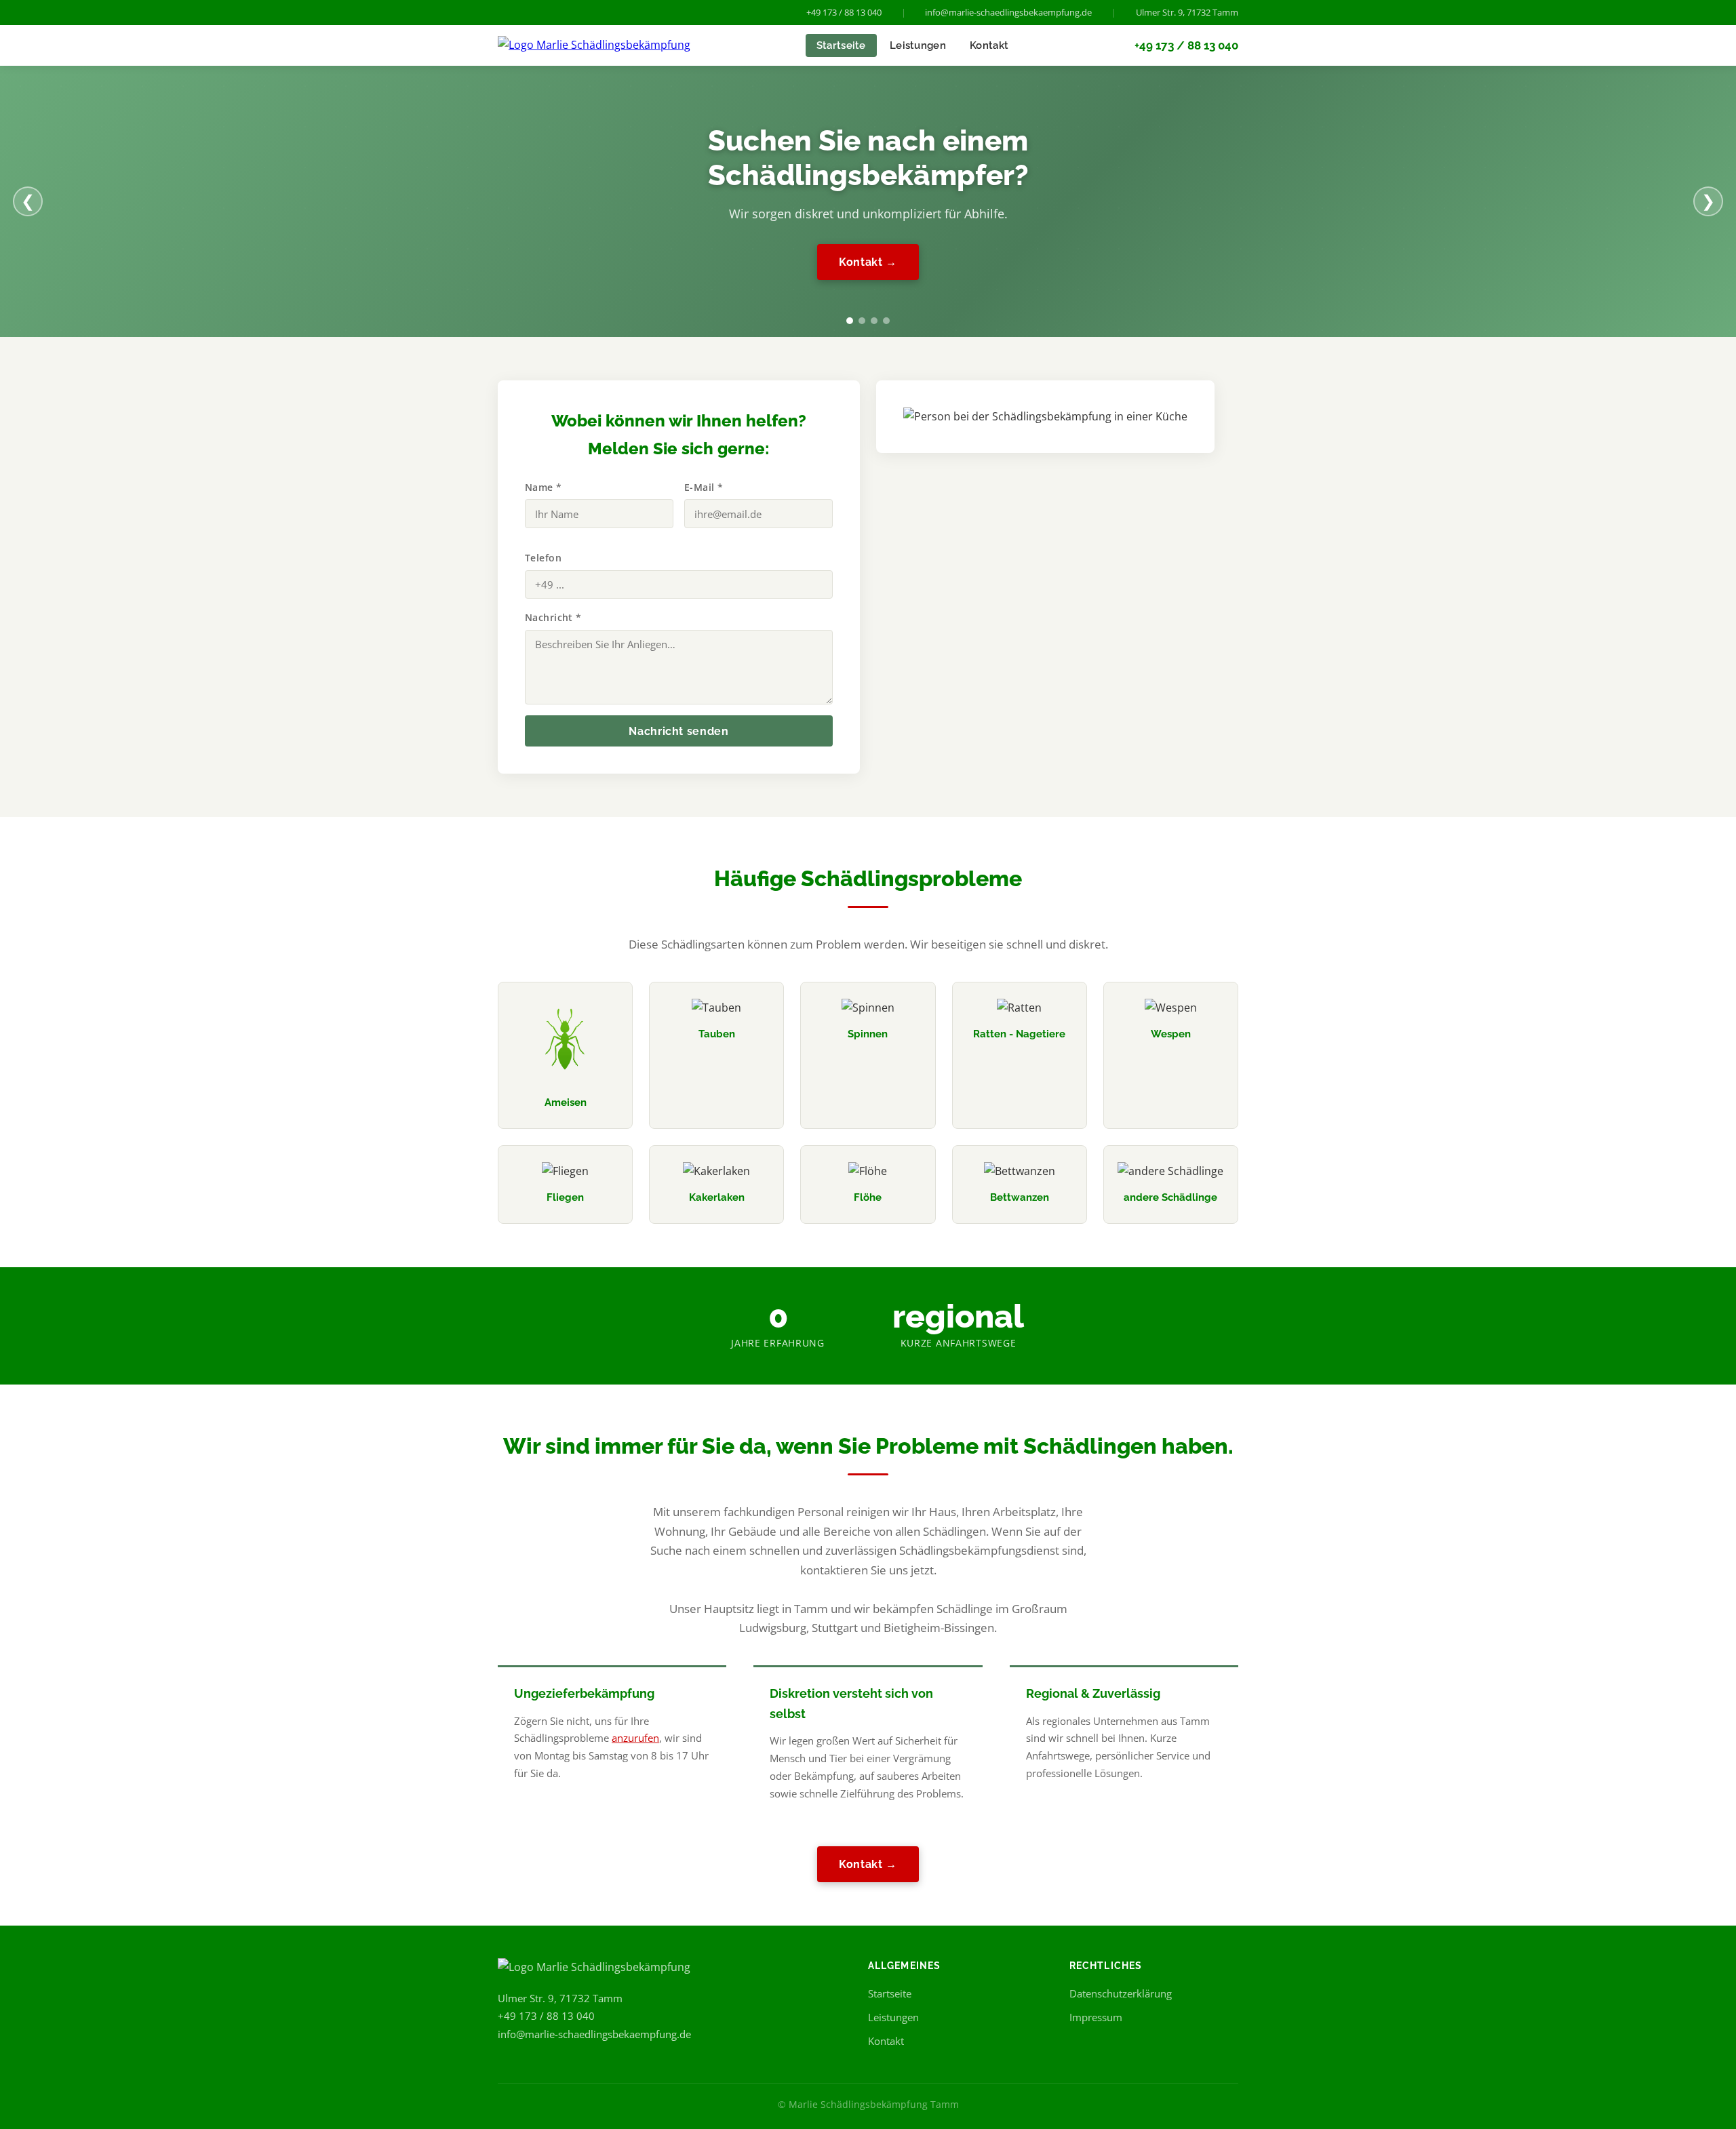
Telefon (543, 558)
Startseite (841, 45)
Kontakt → (868, 262)
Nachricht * (553, 617)
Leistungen (918, 45)
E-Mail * (704, 487)
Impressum (1096, 2017)
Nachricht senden (678, 731)
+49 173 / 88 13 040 (844, 12)
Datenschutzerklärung (1121, 1993)
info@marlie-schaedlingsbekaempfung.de (1008, 12)
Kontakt (989, 45)
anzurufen (635, 1738)
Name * (544, 487)
